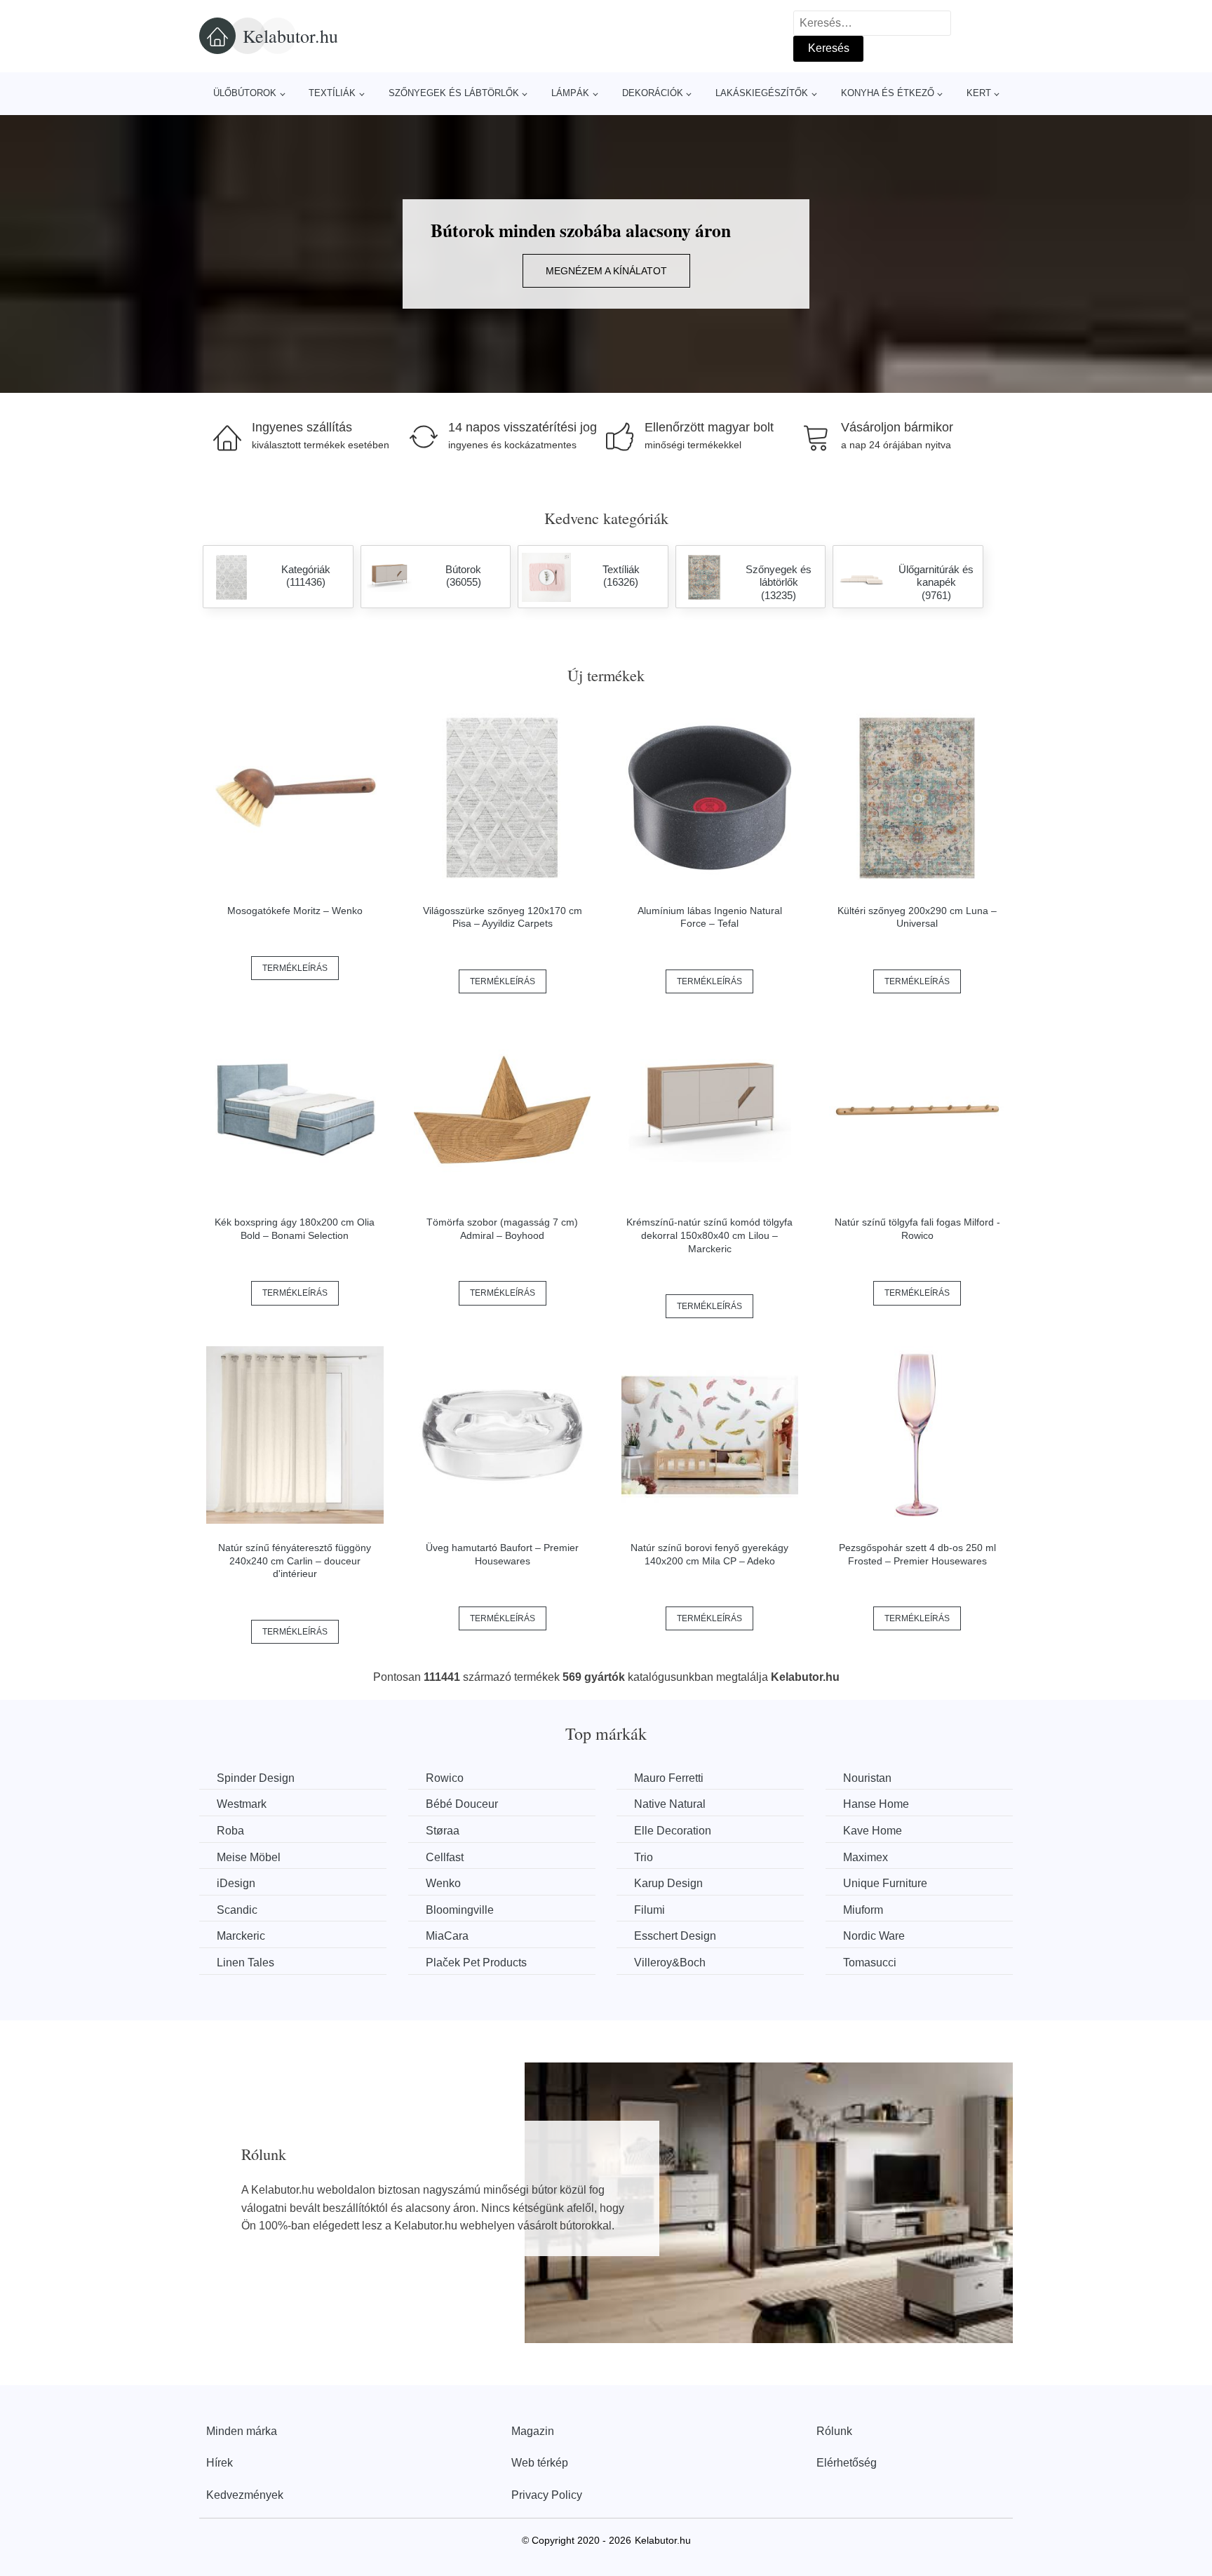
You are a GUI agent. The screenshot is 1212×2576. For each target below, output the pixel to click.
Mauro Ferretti (669, 1778)
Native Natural (670, 1804)
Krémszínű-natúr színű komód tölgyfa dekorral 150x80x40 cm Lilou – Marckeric (709, 1235)
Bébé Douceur (462, 1804)
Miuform (863, 1910)
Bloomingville (460, 1910)
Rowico (445, 1778)
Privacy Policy (547, 2495)
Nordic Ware (874, 1936)
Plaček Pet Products (476, 1963)
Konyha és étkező (888, 93)
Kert (979, 93)
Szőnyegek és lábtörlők (454, 93)
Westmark (242, 1804)
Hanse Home (876, 1804)
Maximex (866, 1857)
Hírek (220, 2463)
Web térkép (540, 2463)
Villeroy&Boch (670, 1963)
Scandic (237, 1910)
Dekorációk (653, 93)
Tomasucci (870, 1963)
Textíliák (332, 93)
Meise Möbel (249, 1857)
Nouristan (867, 1778)
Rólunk (834, 2431)
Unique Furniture (885, 1883)
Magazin (533, 2431)
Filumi (649, 1910)
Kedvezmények (245, 2495)
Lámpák (570, 93)
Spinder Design (256, 1778)
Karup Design (668, 1883)
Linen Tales (245, 1963)
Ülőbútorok (245, 93)
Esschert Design (675, 1936)
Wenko (443, 1883)
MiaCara (447, 1936)
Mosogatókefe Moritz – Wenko (295, 911)
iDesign (236, 1883)
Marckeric (241, 1936)
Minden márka (242, 2431)
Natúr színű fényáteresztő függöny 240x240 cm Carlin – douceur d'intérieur (295, 1561)
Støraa (443, 1831)
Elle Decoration (673, 1831)
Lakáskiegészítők (762, 93)
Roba (230, 1831)
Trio (644, 1857)
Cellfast (445, 1857)
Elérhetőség (847, 2463)
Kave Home (873, 1831)
